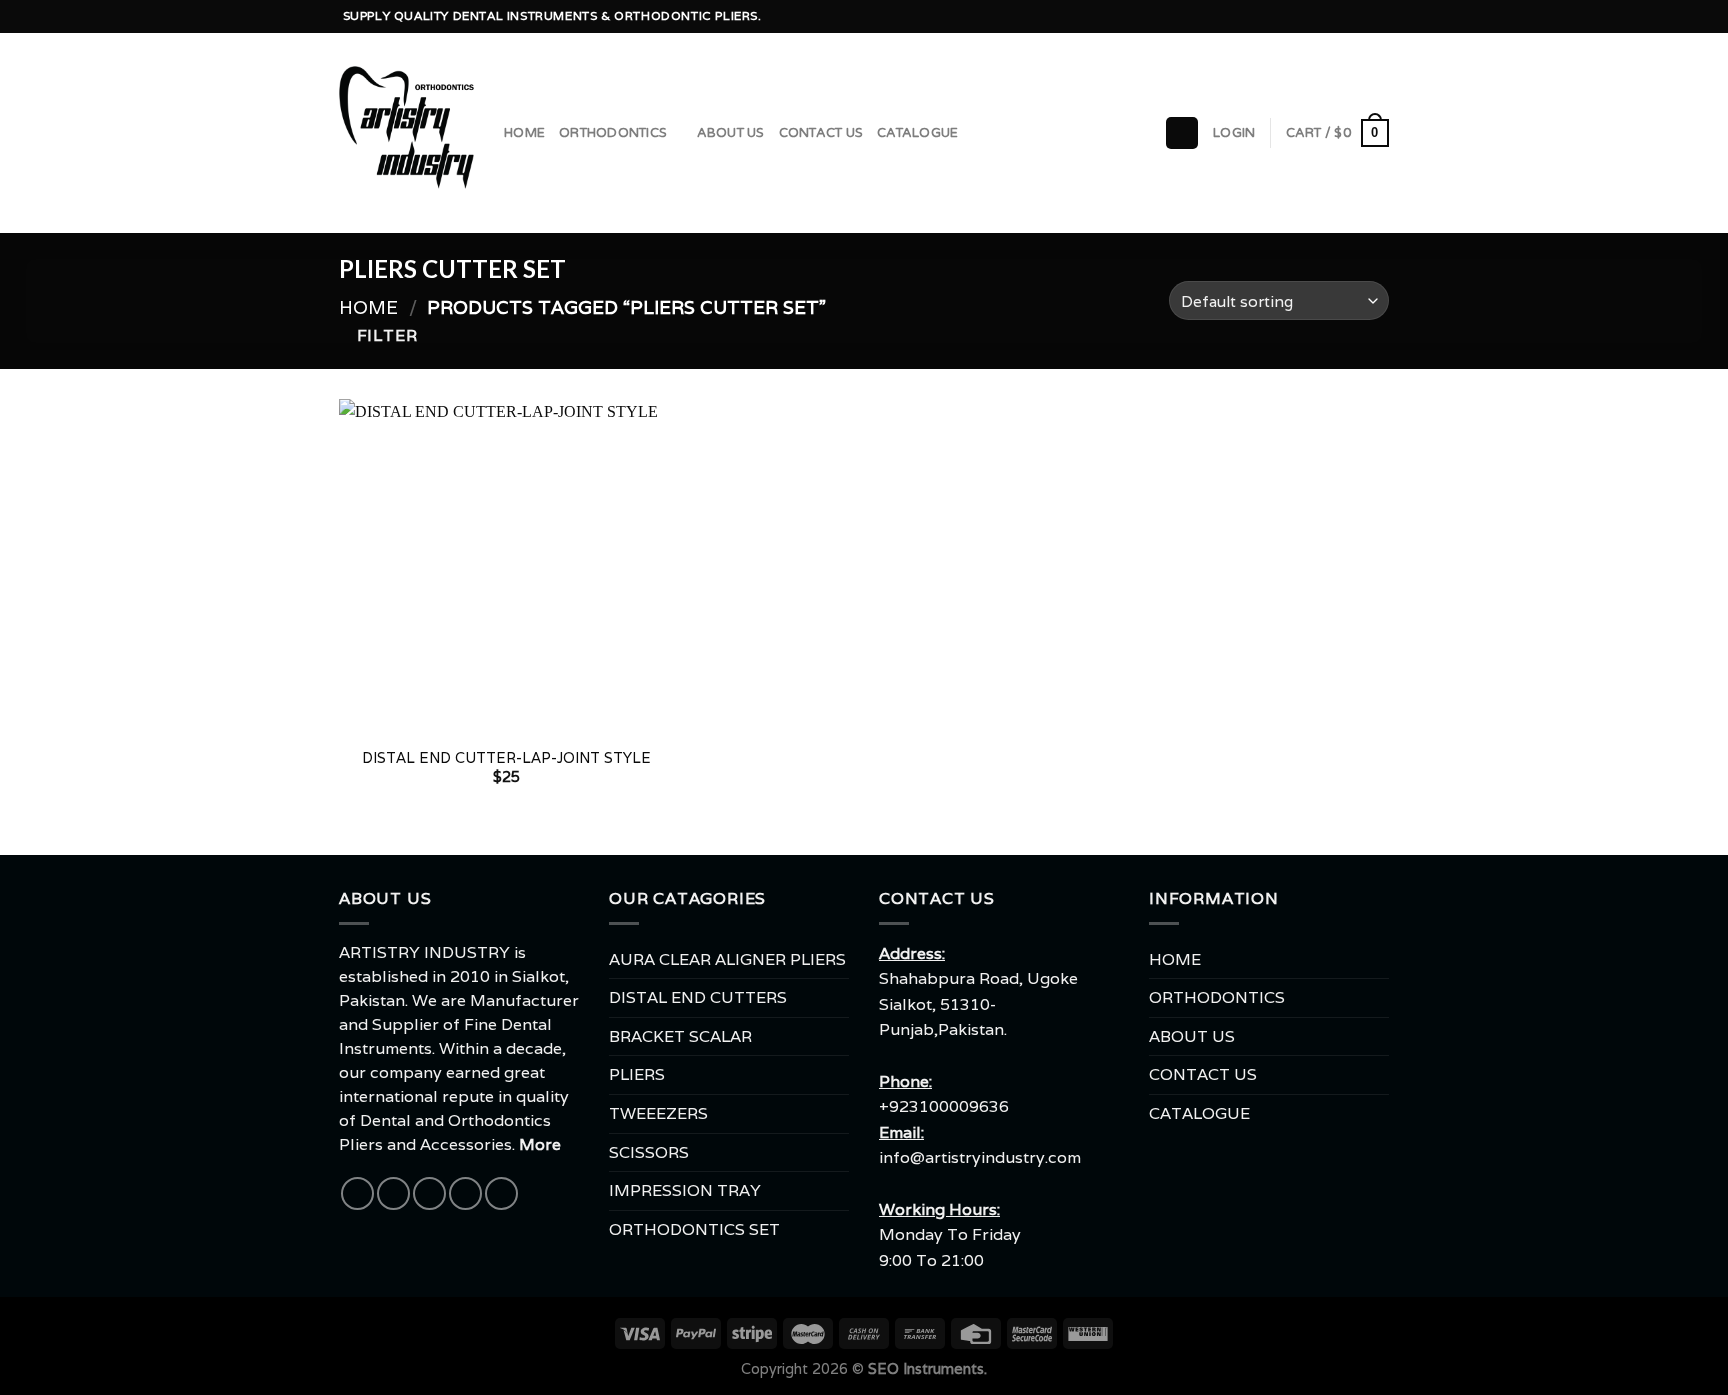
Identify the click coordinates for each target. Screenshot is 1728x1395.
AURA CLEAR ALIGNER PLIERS (727, 959)
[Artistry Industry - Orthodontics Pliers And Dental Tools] (406, 133)
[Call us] (1360, 17)
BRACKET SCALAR (680, 1036)
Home (368, 307)
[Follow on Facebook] (1283, 17)
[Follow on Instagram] (1303, 17)
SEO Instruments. (927, 1368)
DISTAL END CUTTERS (698, 997)
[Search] (1182, 133)
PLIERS (637, 1074)
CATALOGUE (917, 133)
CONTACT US (821, 133)
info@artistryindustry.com (980, 1157)
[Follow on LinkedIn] (1379, 17)
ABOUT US (731, 133)
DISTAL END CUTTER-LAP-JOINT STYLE (506, 758)
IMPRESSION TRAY (685, 1190)
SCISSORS (649, 1152)
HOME (524, 133)
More (540, 1144)
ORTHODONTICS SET (694, 1229)
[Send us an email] (1341, 17)
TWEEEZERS (658, 1113)
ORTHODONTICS (613, 133)
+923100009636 (944, 1106)
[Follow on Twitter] (1322, 17)
